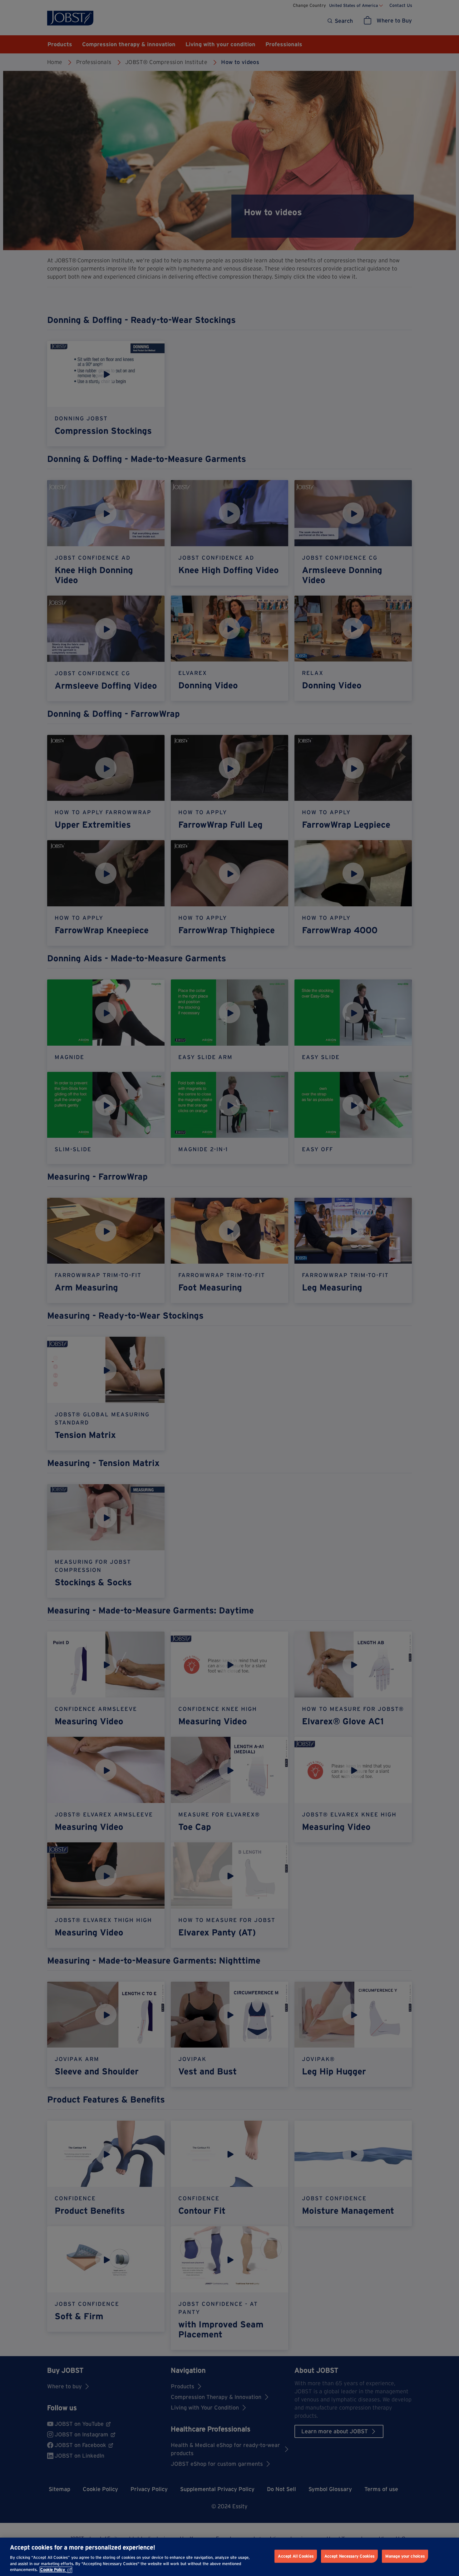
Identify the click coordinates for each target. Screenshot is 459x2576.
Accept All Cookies (296, 2556)
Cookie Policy (53, 2570)
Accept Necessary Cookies (349, 2556)
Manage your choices (405, 2556)
